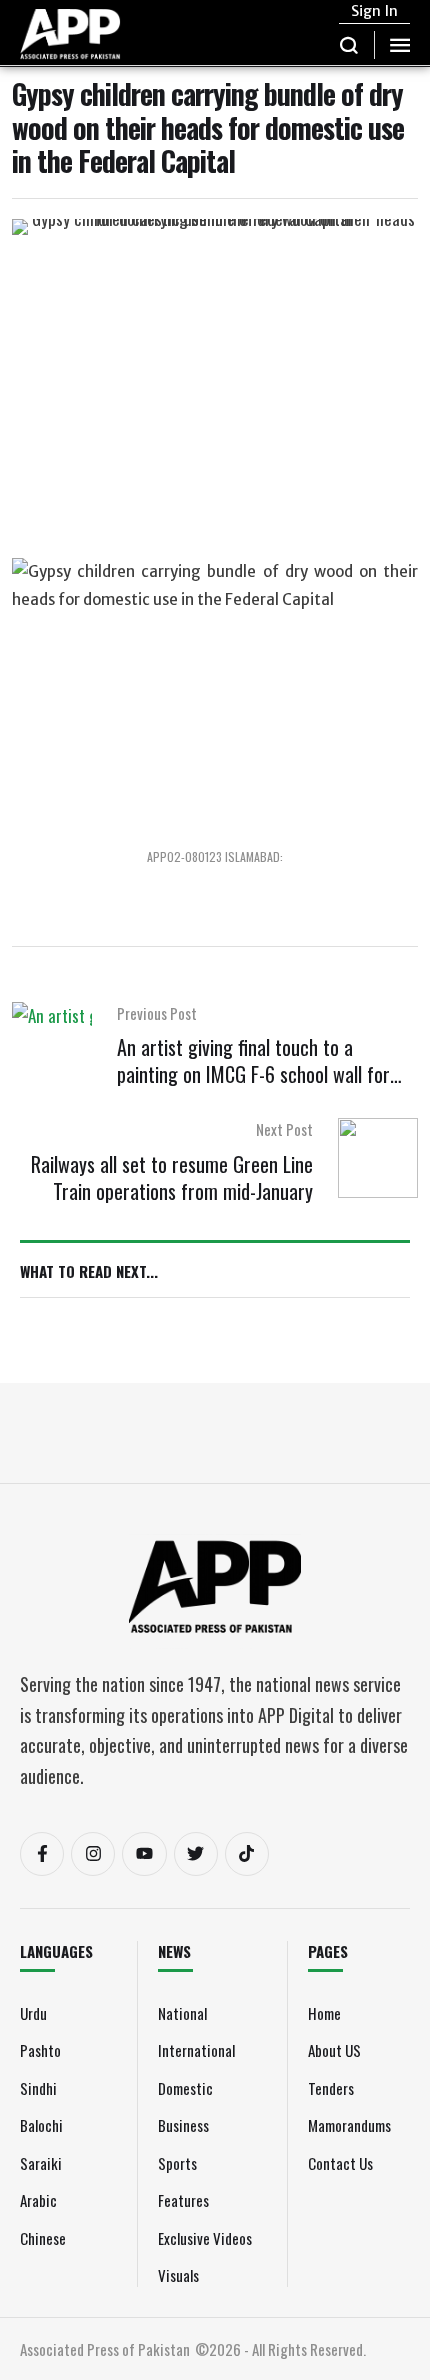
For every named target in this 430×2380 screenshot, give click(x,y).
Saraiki (41, 2163)
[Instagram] (93, 1854)
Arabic (38, 2200)
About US (334, 2050)
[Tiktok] (247, 1854)
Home (324, 2013)
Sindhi (38, 2088)
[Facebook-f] (42, 1854)
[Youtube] (144, 1854)
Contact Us (340, 2163)
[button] (349, 45)
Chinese (43, 2238)
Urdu (33, 2013)
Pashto (40, 2050)
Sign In (374, 11)
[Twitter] (196, 1854)
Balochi (41, 2125)
